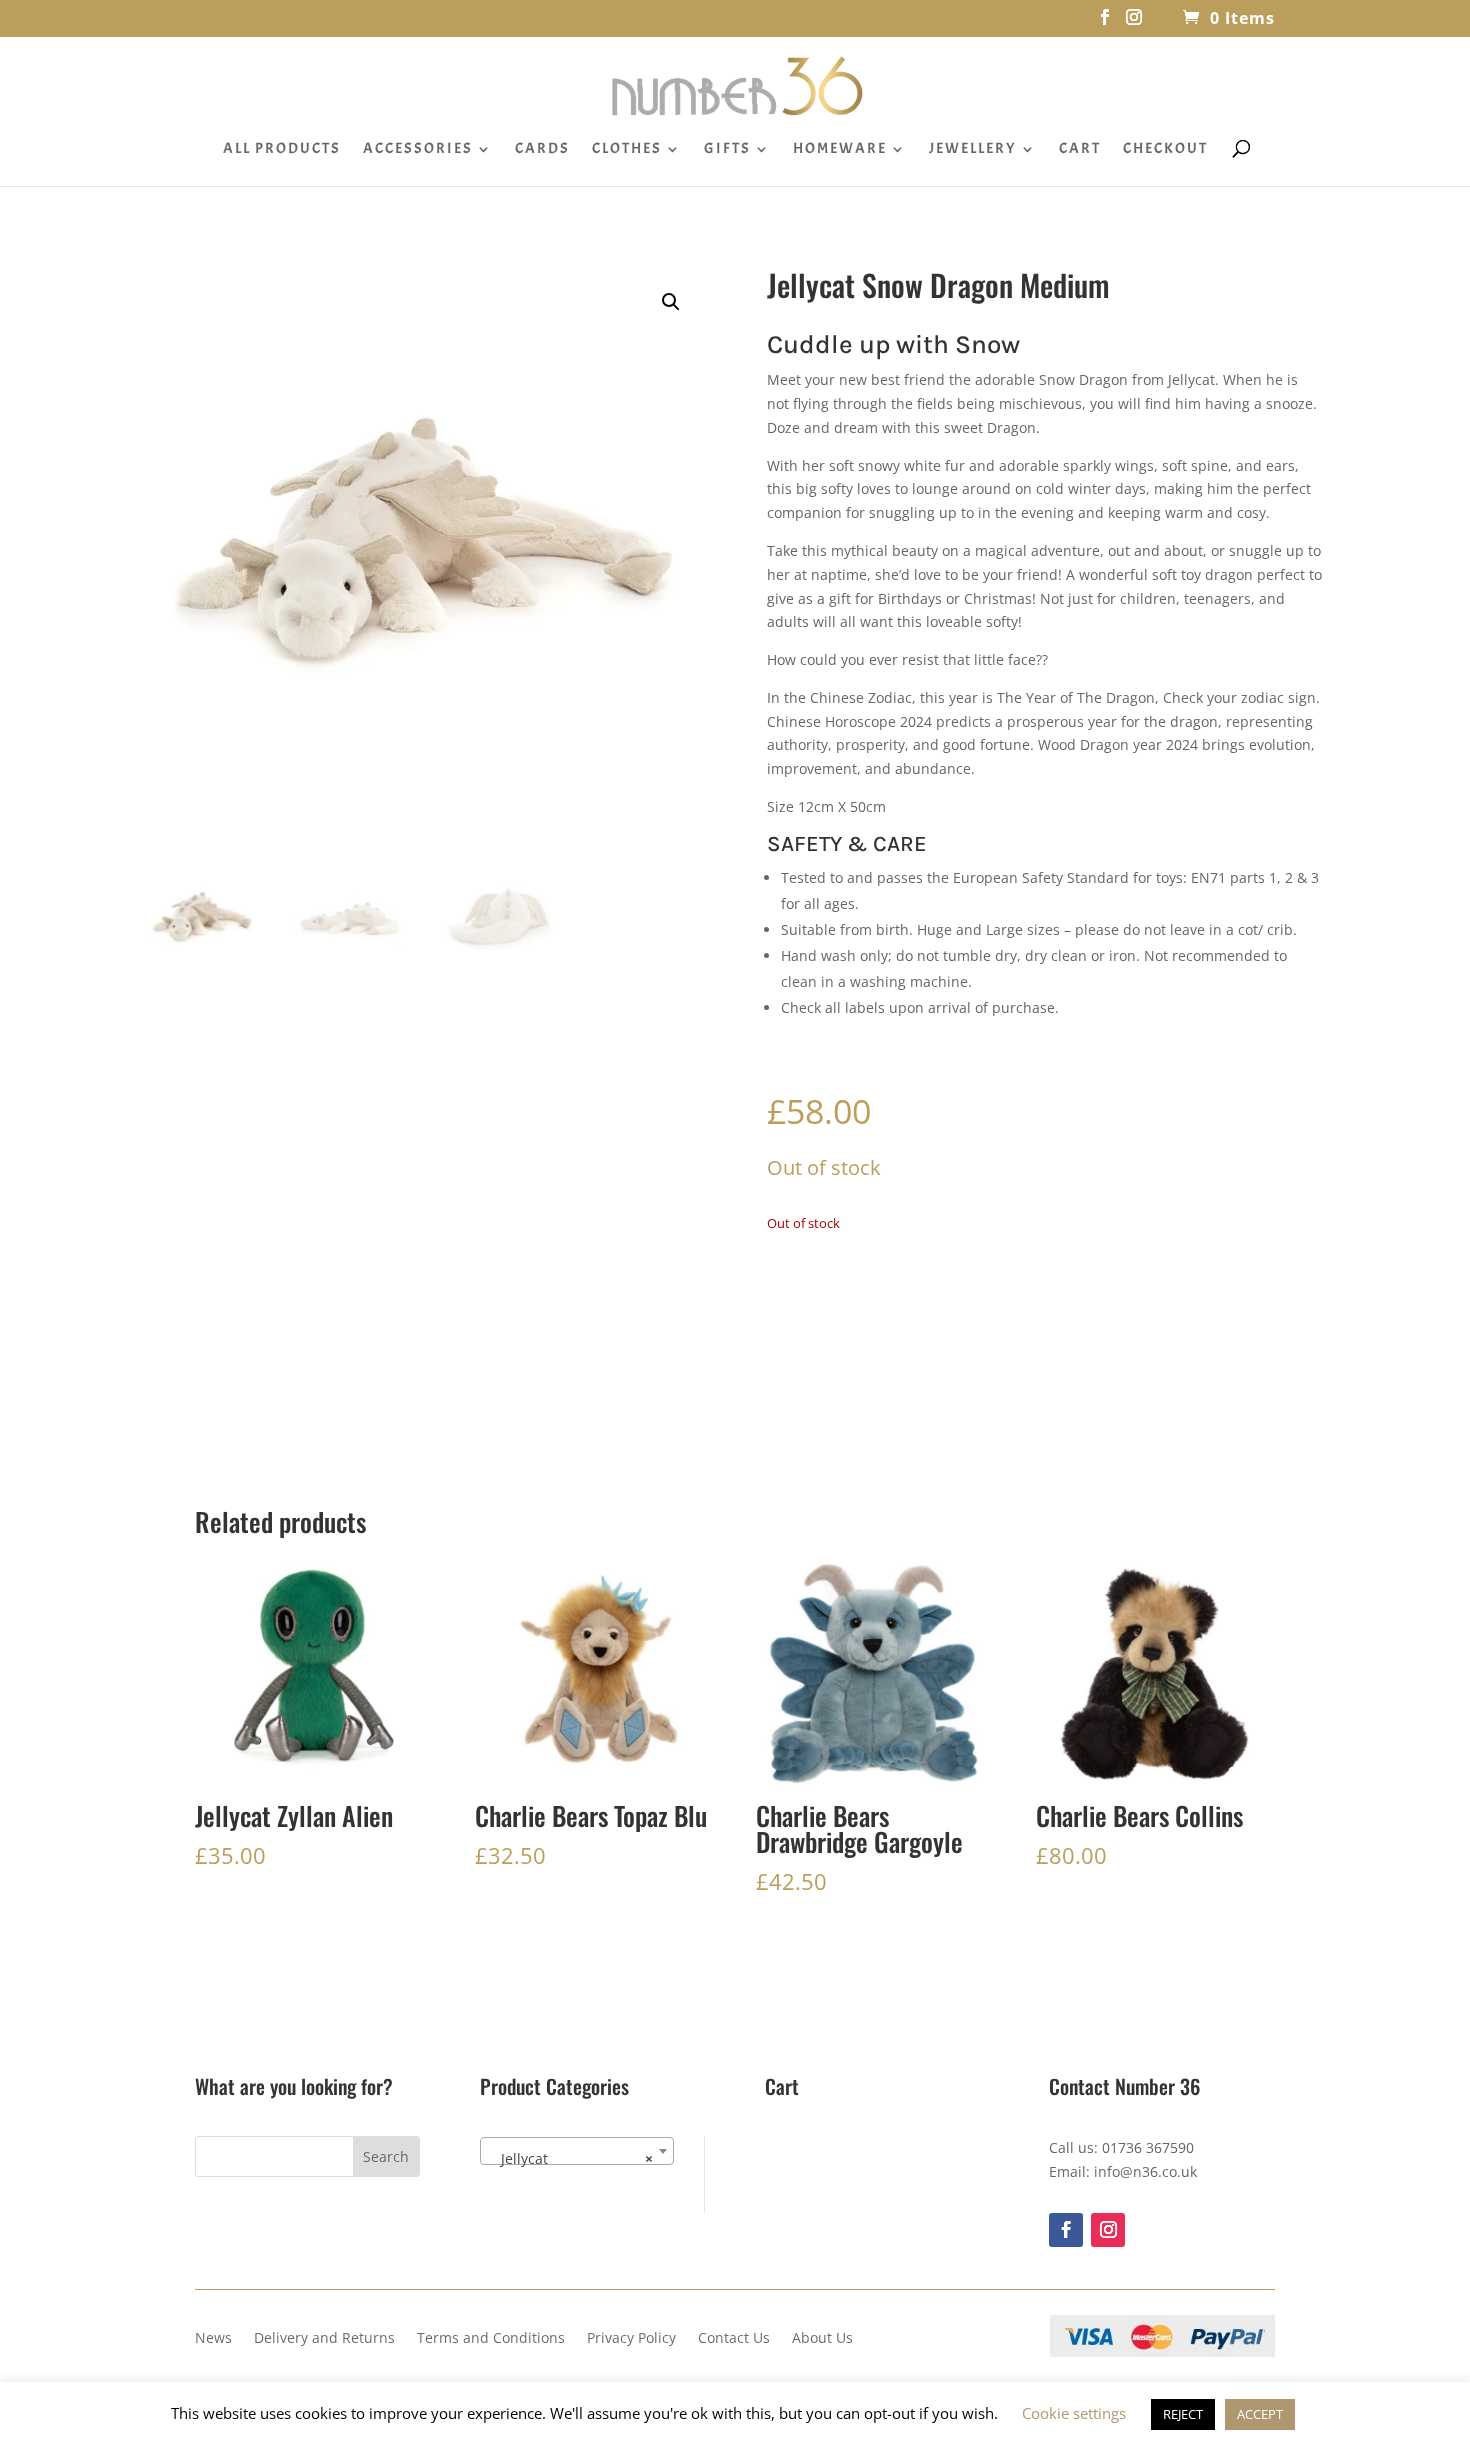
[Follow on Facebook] (1066, 2230)
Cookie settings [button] (1074, 2413)
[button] (671, 302)
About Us (822, 2339)
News (213, 2339)
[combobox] (577, 2151)
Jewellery (973, 150)
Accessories (418, 150)
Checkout (1165, 150)
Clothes (627, 150)
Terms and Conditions (491, 2339)
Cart (1080, 150)
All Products (282, 150)
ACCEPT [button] (1260, 2414)
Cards (542, 150)
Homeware (840, 150)
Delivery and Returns (324, 2339)
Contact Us (734, 2339)
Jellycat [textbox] (571, 2158)
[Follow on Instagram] (1108, 2230)
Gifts (727, 150)
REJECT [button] (1183, 2414)
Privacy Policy (631, 2339)
